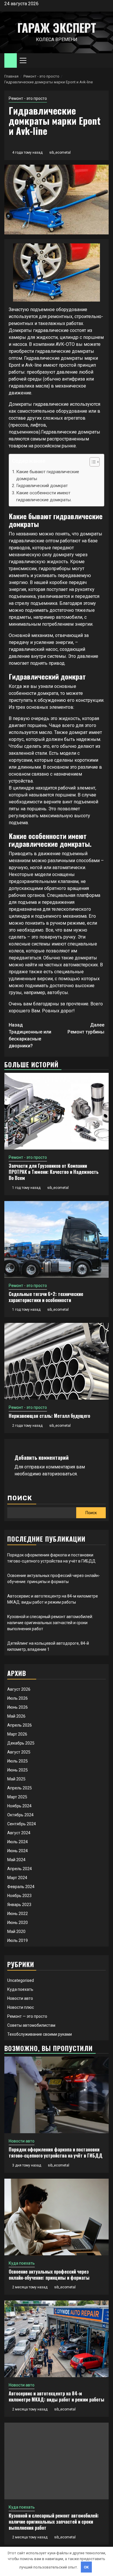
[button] (92, 463)
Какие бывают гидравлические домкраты (48, 475)
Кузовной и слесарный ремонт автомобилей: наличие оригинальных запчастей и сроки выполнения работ (50, 1623)
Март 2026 (17, 1734)
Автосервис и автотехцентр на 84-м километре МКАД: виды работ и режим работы (57, 2396)
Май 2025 (16, 1779)
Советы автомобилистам (31, 2025)
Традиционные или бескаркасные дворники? (30, 1035)
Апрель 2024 (20, 1869)
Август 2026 (19, 1689)
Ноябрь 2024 (19, 1806)
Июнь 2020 (18, 1923)
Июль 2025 (18, 1761)
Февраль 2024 (21, 1887)
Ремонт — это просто (27, 2016)
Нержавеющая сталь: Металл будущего (49, 1416)
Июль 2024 (18, 1842)
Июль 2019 (18, 1940)
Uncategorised (21, 1980)
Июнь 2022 (18, 1914)
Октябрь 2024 (20, 1815)
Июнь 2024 (18, 1851)
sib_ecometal (60, 153)
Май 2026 (16, 1716)
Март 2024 (17, 1878)
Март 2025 (17, 1797)
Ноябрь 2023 (19, 1896)
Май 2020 (16, 1931)
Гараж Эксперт (57, 27)
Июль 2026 (18, 1698)
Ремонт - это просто (28, 98)
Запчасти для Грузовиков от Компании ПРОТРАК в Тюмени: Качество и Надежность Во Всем (54, 1172)
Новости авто (20, 1998)
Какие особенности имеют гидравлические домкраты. (44, 496)
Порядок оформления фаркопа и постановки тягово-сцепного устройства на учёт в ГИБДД (56, 2152)
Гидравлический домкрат (42, 486)
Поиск (20, 1498)
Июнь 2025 (18, 1770)
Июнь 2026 (18, 1707)
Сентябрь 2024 (22, 1824)
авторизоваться (60, 1474)
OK (86, 2567)
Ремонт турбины (86, 1028)
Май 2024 (16, 1860)
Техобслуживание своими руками (40, 2034)
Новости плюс (21, 2007)
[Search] (104, 61)
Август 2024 (19, 1833)
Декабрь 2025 (21, 1743)
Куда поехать (20, 1989)
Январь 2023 (19, 1905)
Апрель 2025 (20, 1788)
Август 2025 (19, 1752)
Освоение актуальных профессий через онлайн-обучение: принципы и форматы (49, 2275)
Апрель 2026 (20, 1725)
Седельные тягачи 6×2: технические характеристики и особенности (46, 1297)
